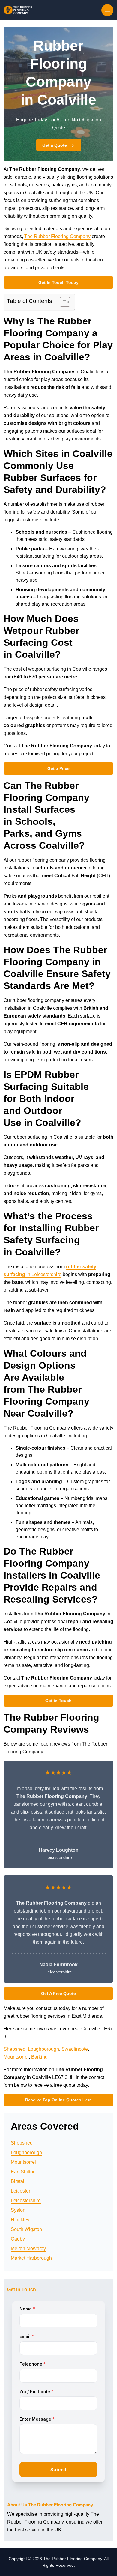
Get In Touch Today (58, 282)
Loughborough (43, 2049)
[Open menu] (107, 10)
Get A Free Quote (58, 1993)
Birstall (18, 2181)
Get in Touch (58, 1701)
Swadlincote (75, 2049)
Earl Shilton (23, 2172)
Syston (18, 2210)
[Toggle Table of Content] (62, 302)
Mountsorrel (16, 2057)
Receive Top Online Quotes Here (58, 2100)
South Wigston (26, 2229)
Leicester (21, 2191)
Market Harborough (31, 2258)
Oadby (18, 2239)
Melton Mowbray (28, 2248)
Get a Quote (55, 145)
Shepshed (15, 2049)
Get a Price (58, 768)
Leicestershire (26, 2200)
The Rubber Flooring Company (57, 236)
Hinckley (20, 2220)
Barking (39, 2057)
